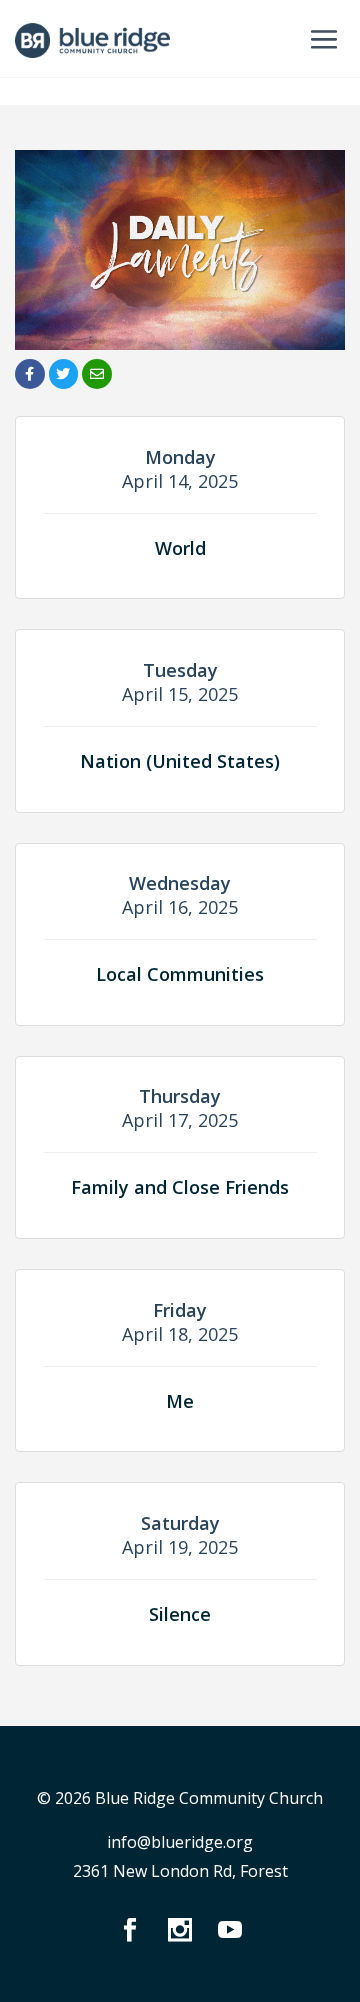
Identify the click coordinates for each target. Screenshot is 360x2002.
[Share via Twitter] (64, 374)
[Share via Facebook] (30, 374)
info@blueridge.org (180, 1842)
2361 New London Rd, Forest (180, 1871)
